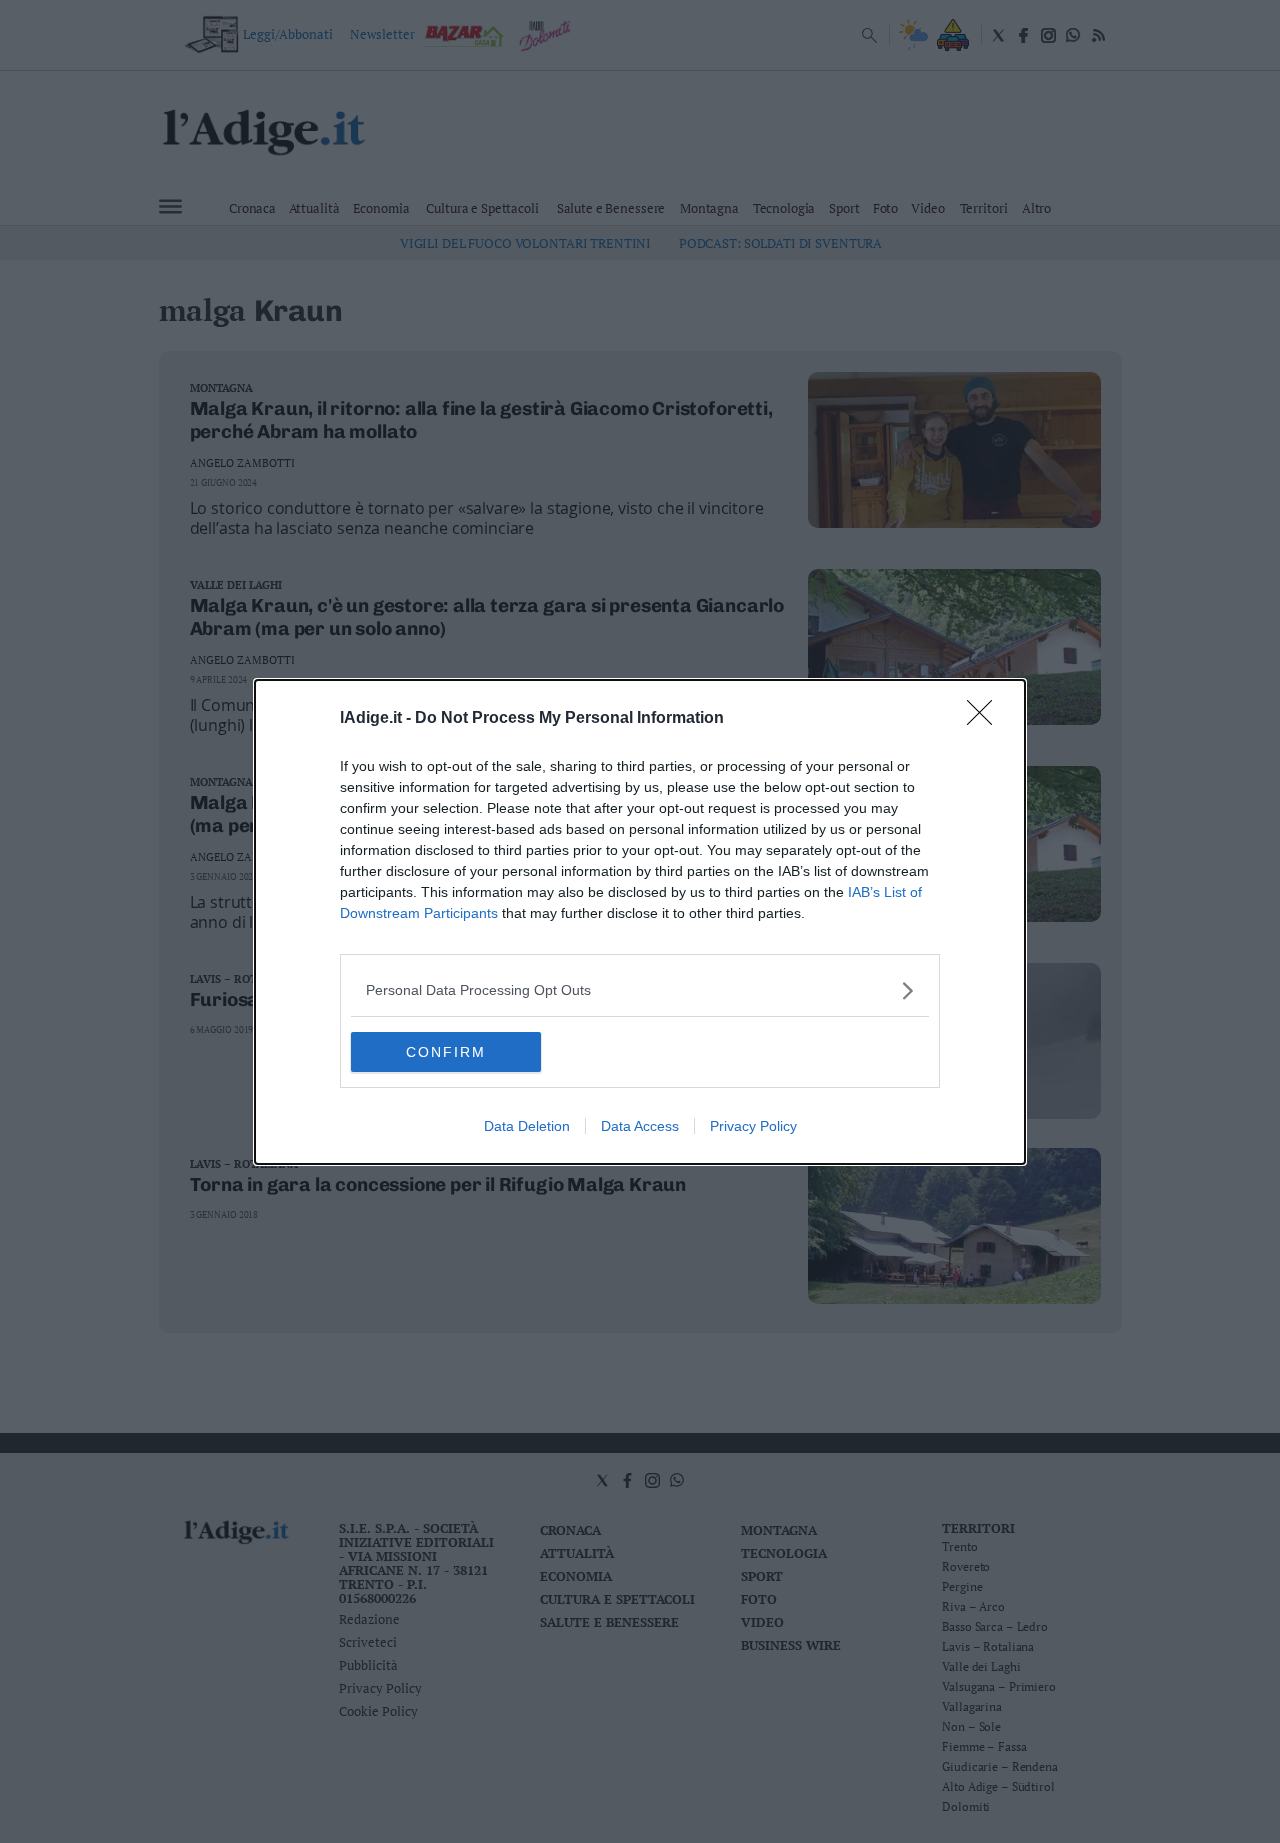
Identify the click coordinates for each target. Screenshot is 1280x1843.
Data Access (640, 1126)
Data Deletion (527, 1126)
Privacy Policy (753, 1126)
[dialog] (640, 922)
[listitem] (640, 990)
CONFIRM (446, 1052)
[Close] (986, 719)
